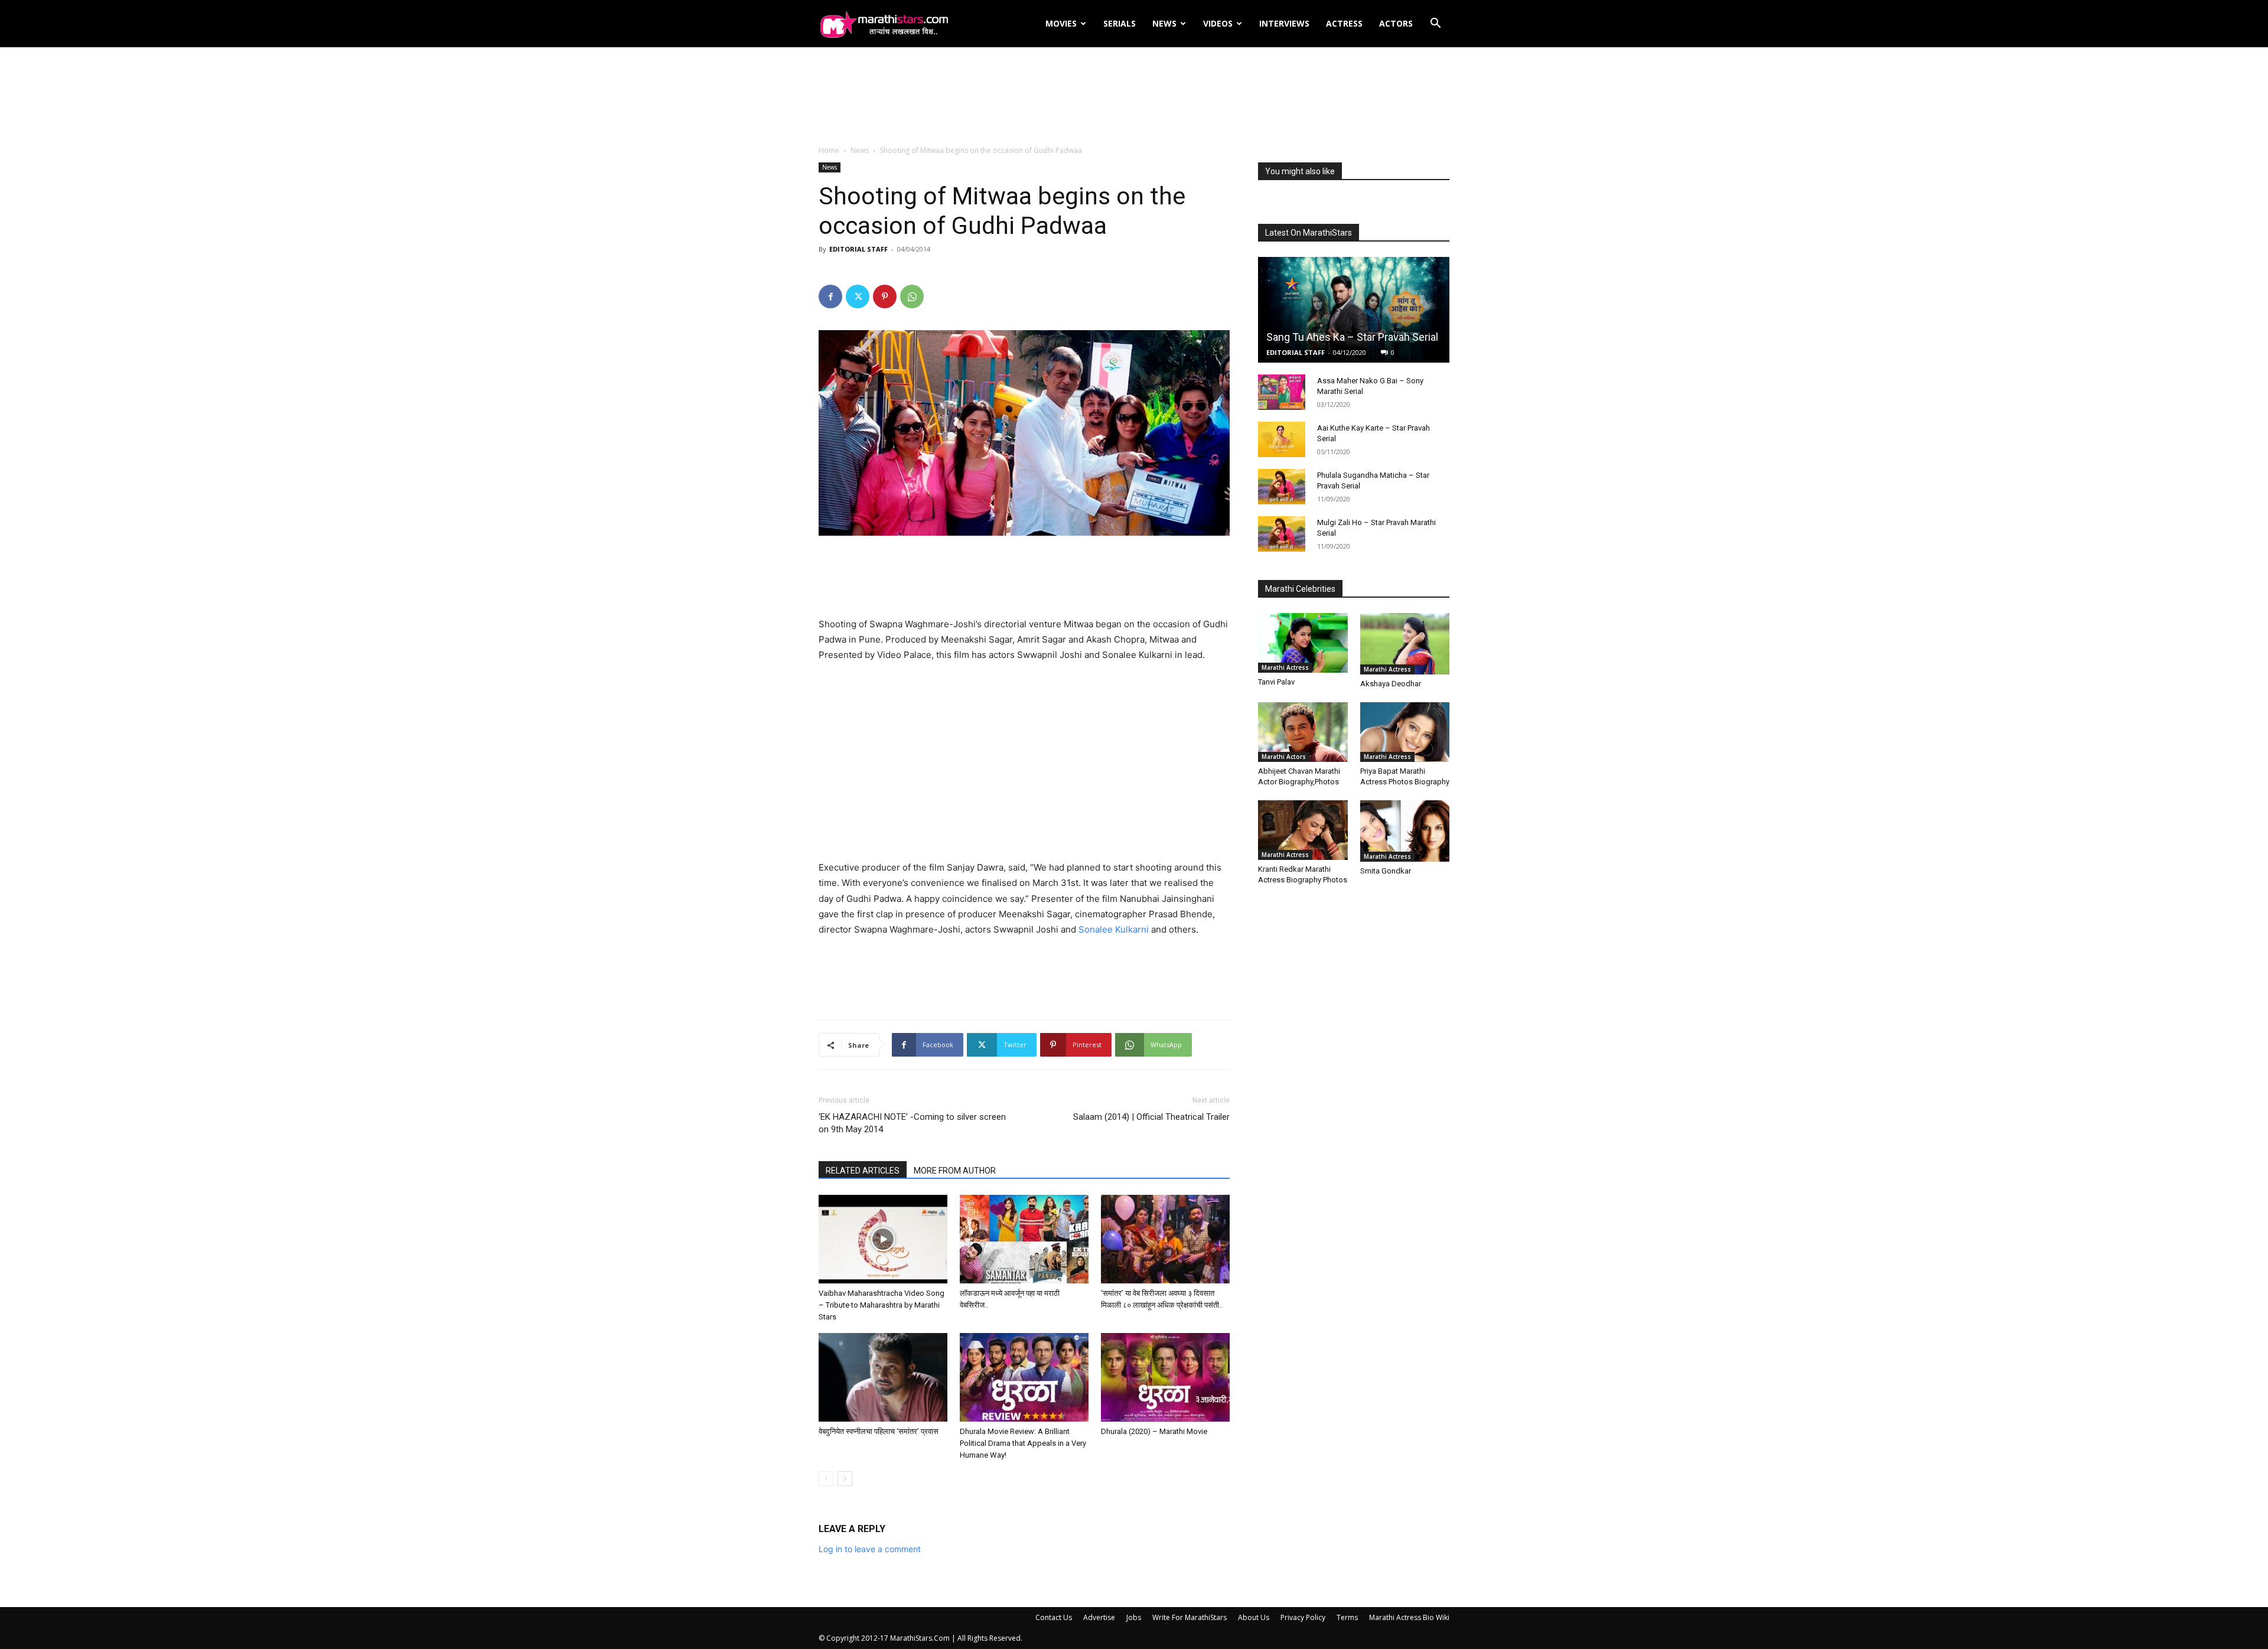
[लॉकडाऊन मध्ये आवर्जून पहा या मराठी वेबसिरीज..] (1024, 1239)
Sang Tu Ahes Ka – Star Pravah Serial (1352, 337)
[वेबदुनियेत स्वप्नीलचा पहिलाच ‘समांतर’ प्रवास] (883, 1377)
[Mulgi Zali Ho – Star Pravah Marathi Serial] (1282, 534)
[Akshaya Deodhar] (1405, 644)
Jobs (1134, 1617)
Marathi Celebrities (1300, 589)
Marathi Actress (1285, 667)
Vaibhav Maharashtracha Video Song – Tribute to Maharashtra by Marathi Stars (882, 1305)
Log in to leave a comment (870, 1549)
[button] (1435, 25)
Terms (1347, 1617)
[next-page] (845, 1479)
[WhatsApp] (912, 296)
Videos (1218, 23)
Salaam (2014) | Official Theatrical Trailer (1151, 1117)
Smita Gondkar (1386, 871)
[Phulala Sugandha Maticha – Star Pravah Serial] (1282, 487)
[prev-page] (826, 1479)
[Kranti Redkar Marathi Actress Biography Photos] (1303, 830)
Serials (1120, 23)
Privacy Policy (1303, 1617)
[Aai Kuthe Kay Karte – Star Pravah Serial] (1282, 439)
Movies (1061, 23)
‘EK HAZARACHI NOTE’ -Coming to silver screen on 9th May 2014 (912, 1123)
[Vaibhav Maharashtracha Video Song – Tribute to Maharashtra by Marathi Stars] (883, 1239)
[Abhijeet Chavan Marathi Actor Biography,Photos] (1303, 732)
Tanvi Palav (1276, 682)
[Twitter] (858, 296)
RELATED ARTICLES (863, 1171)
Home (829, 150)
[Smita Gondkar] (1405, 831)
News (1164, 23)
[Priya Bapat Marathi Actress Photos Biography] (1405, 732)
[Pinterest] (885, 296)
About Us (1254, 1617)
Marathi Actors (1284, 757)
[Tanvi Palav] (1303, 643)
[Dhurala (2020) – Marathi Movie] (1165, 1377)
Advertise (1099, 1617)
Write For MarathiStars (1190, 1617)
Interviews (1284, 23)
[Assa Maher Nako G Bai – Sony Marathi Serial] (1282, 392)
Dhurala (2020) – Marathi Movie (1154, 1431)
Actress (1344, 23)
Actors (1396, 23)
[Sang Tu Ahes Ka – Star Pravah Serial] (1354, 310)
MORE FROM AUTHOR (955, 1171)
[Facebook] (830, 296)
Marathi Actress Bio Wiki (1409, 1617)
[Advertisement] (1134, 97)
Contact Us (1054, 1617)
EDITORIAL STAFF (858, 249)
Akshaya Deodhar (1391, 684)
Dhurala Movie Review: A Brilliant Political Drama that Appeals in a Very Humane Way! (1023, 1443)
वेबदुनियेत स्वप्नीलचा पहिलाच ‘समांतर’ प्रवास (879, 1431)
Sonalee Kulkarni (1114, 929)
